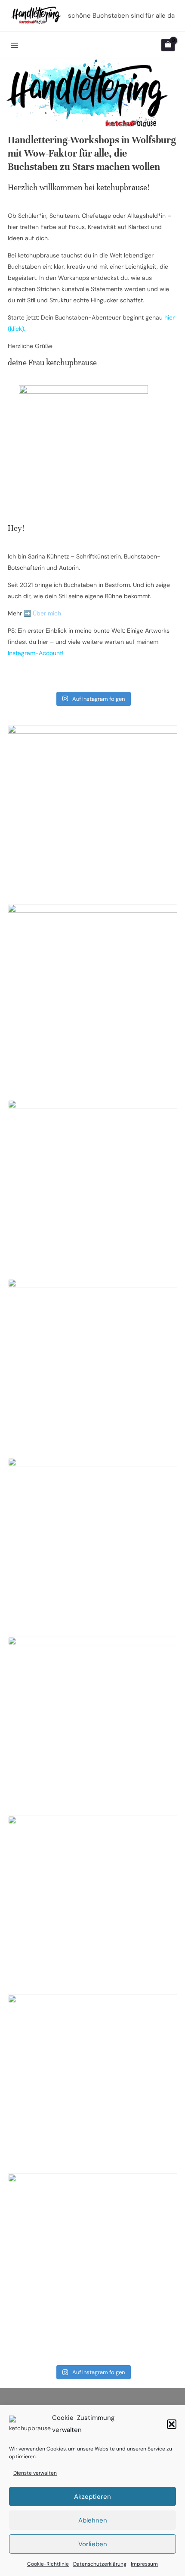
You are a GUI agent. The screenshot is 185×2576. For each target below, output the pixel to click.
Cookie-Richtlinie (48, 2564)
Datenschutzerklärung (100, 2564)
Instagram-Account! (36, 653)
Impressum (144, 2564)
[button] (172, 2424)
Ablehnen (93, 2520)
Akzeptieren (92, 2497)
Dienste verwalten (35, 2473)
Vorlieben (93, 2544)
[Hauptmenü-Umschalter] (15, 45)
